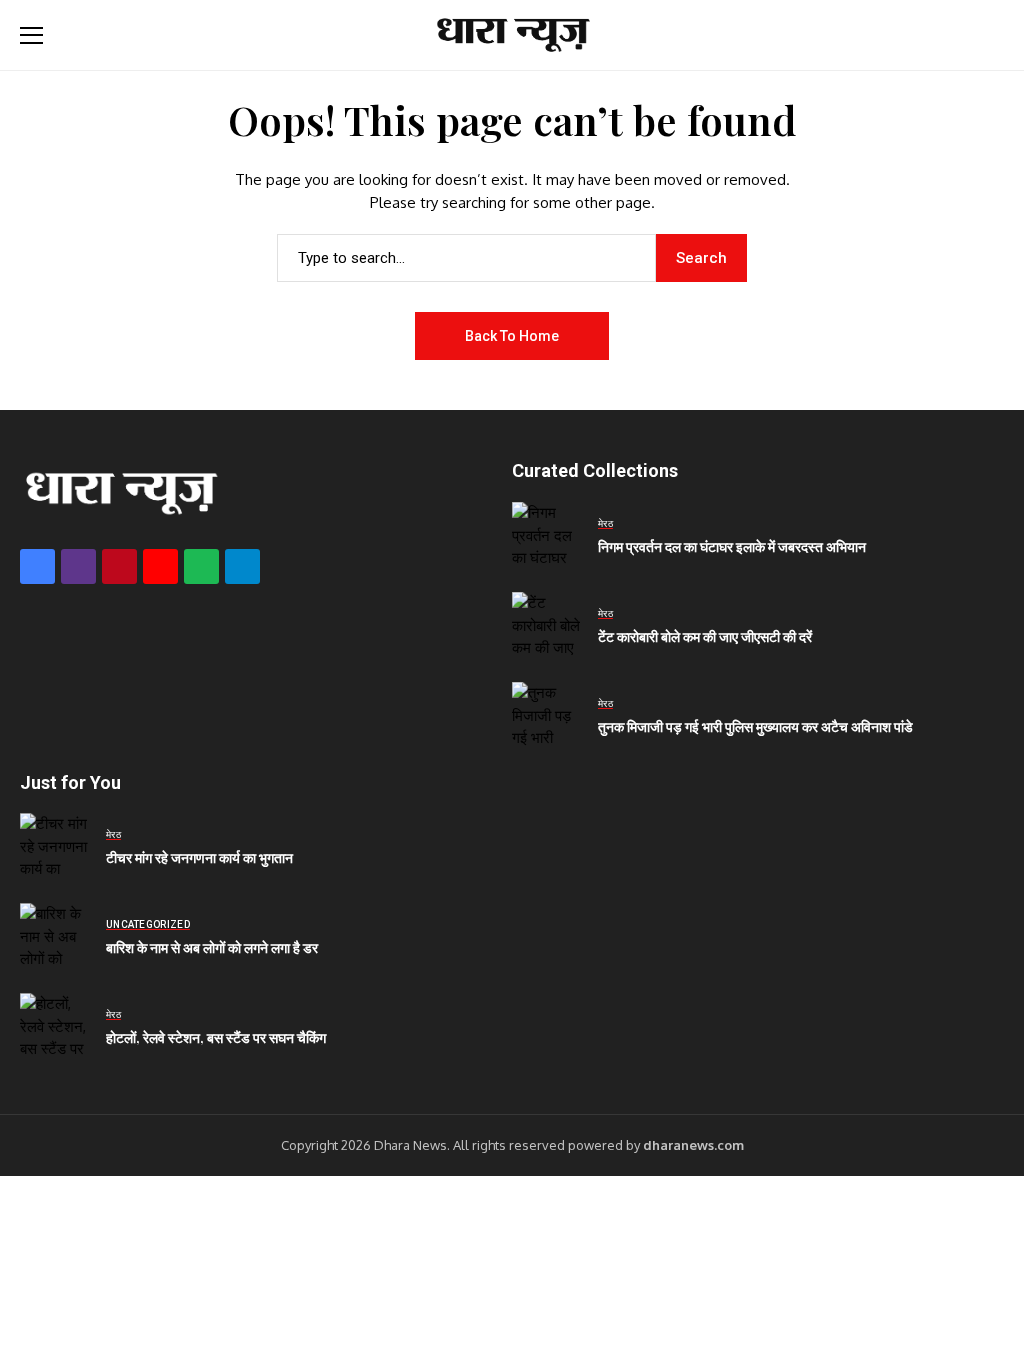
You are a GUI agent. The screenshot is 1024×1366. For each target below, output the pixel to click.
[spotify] (201, 566)
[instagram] (78, 566)
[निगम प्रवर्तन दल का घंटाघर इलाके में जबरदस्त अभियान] (547, 537)
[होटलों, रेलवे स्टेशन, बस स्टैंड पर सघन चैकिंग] (55, 1028)
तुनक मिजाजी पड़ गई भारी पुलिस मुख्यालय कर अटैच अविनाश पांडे (755, 726)
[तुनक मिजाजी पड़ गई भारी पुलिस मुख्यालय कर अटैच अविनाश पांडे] (547, 717)
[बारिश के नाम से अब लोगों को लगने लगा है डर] (55, 938)
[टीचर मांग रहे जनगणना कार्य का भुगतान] (55, 848)
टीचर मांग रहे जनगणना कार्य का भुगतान (199, 857)
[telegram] (242, 566)
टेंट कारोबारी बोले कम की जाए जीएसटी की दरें (705, 636)
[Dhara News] (512, 35)
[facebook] (37, 566)
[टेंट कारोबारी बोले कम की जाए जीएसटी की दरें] (547, 627)
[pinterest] (119, 566)
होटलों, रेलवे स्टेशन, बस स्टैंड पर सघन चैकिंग (216, 1037)
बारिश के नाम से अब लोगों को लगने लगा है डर (212, 947)
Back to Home (512, 336)
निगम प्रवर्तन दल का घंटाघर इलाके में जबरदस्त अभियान (732, 546)
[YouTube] (160, 566)
